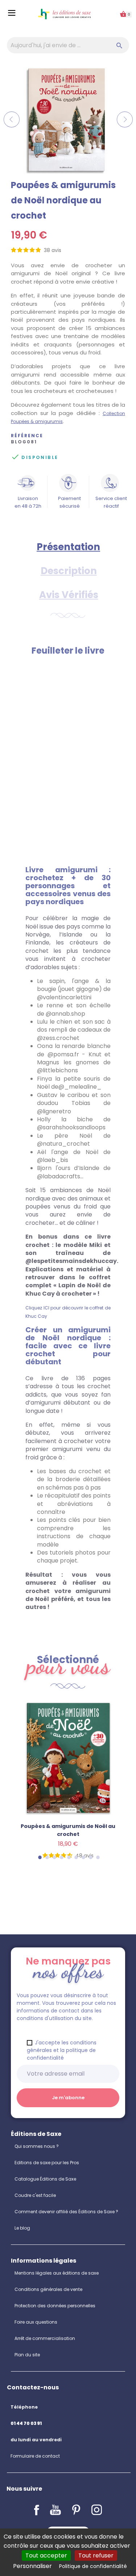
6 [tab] (76, 1857)
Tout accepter (46, 2555)
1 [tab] (40, 1857)
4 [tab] (61, 1857)
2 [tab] (47, 1857)
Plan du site (27, 2355)
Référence (27, 436)
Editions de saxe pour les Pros (47, 2163)
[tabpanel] (68, 1789)
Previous (12, 119)
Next (125, 119)
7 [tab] (83, 1857)
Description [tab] (69, 571)
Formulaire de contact (35, 2456)
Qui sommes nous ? (37, 2146)
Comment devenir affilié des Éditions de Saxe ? (66, 2212)
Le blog (22, 2228)
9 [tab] (98, 1857)
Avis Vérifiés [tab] (69, 595)
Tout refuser (96, 2555)
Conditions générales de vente (48, 2289)
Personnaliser (32, 2566)
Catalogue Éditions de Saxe (45, 2179)
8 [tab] (90, 1857)
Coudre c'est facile (35, 2195)
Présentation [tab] (68, 547)
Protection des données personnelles (55, 2306)
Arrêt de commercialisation (45, 2338)
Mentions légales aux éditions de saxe (57, 2273)
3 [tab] (54, 1857)
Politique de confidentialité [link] (93, 2566)
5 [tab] (69, 1857)
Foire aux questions (36, 2322)
